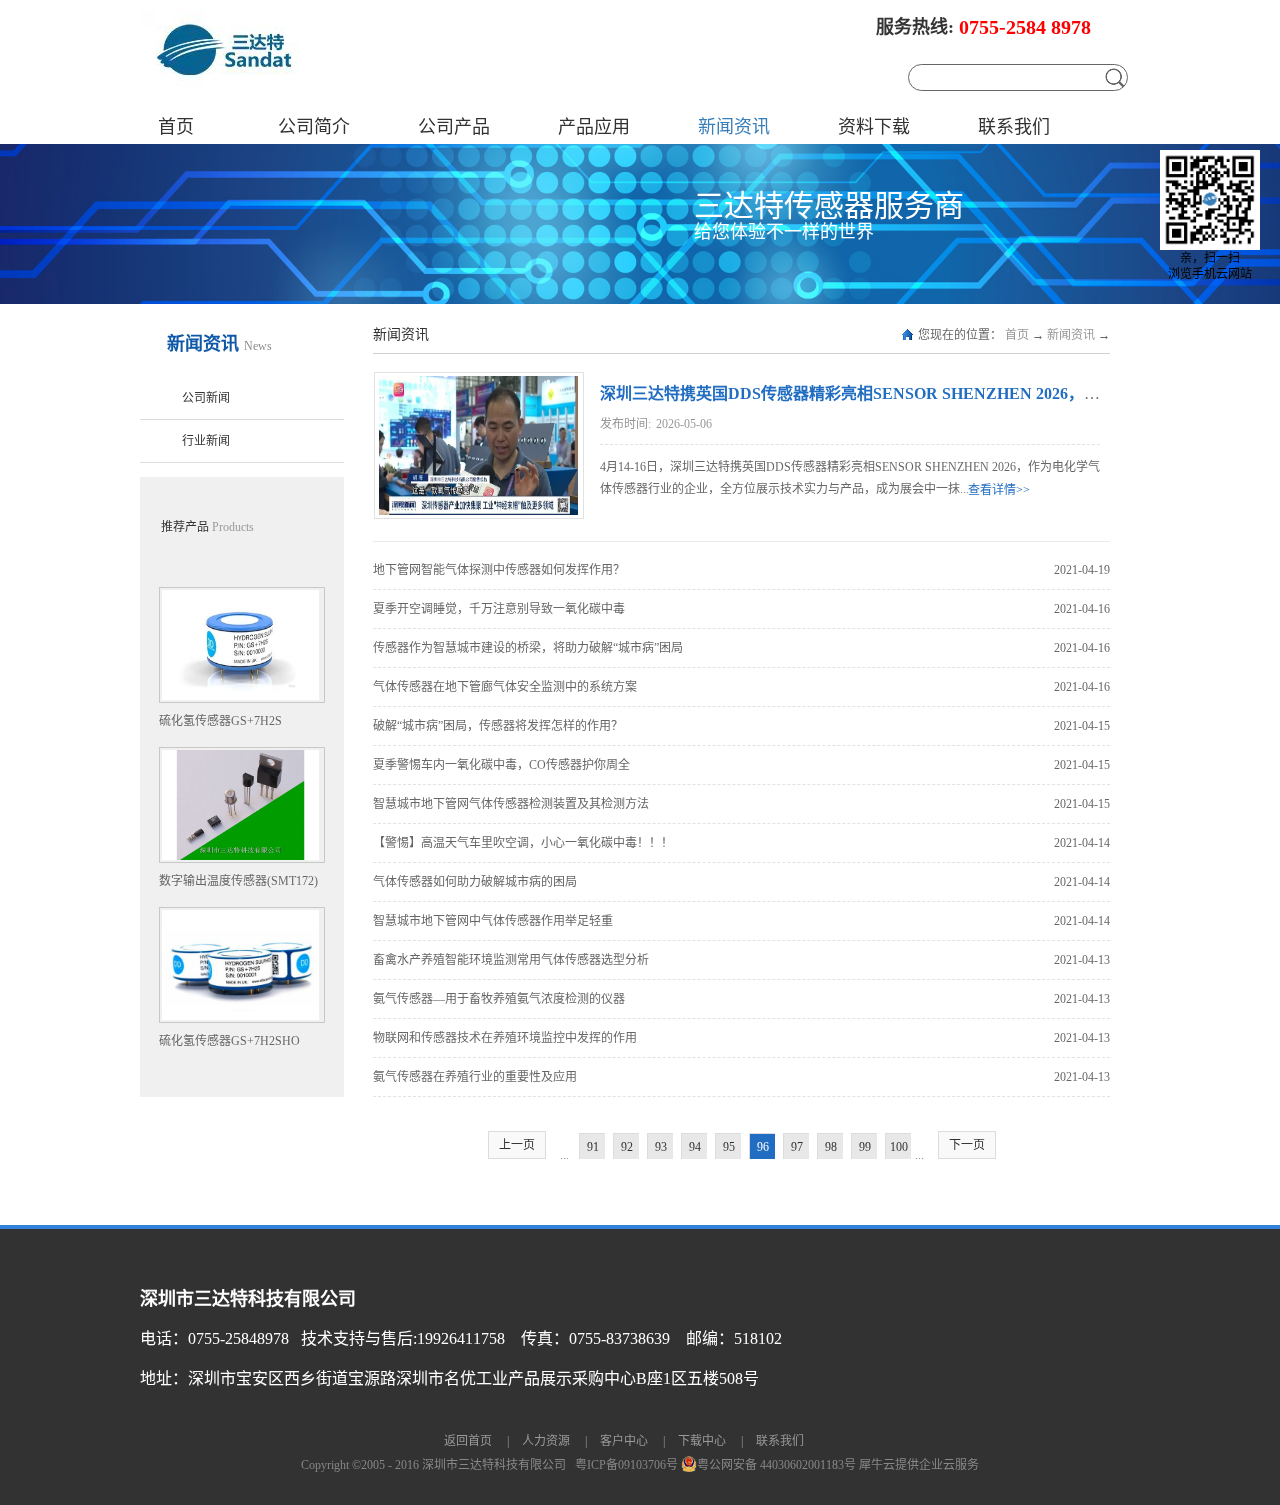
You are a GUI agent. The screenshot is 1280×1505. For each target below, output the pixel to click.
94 (695, 1147)
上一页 (517, 1145)
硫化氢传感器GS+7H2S (220, 721)
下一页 (967, 1145)
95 (729, 1147)
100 (899, 1147)
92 (627, 1147)
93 (661, 1147)
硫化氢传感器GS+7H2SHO (229, 1041)
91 (593, 1147)
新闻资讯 (1071, 335)
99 (865, 1147)
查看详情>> (999, 490)
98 (831, 1147)
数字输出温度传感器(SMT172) (238, 881)
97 (797, 1147)
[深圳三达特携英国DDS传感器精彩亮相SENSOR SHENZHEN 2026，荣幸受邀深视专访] (476, 385)
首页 (176, 127)
